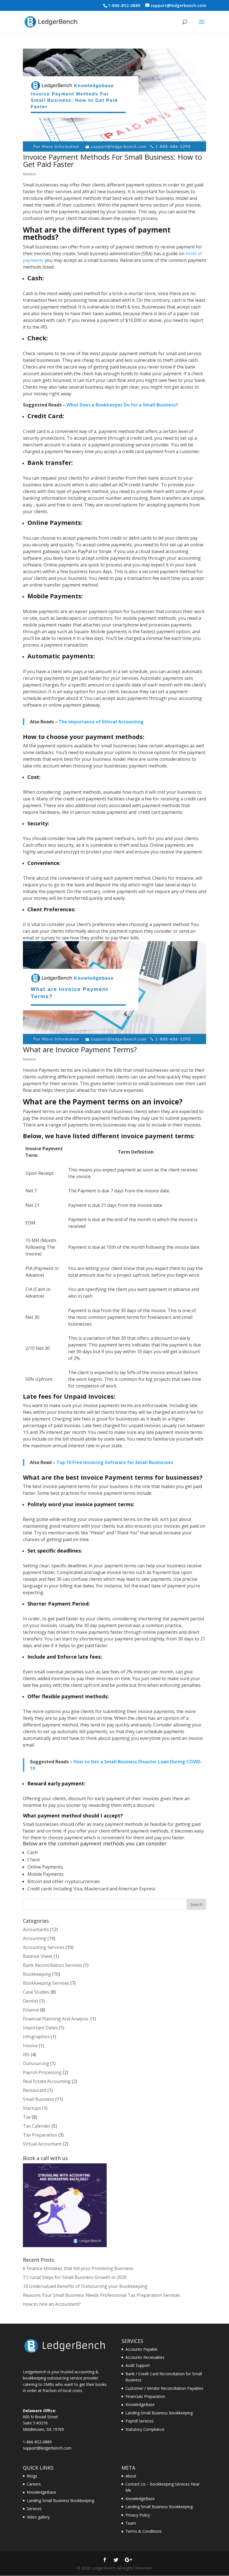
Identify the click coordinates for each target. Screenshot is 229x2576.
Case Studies (36, 1992)
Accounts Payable (141, 2349)
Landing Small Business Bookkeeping (159, 2413)
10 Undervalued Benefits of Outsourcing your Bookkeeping (85, 2286)
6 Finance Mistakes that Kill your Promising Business (78, 2268)
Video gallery (38, 2517)
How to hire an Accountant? (52, 2304)
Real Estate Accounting (47, 2081)
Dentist (31, 2001)
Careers (34, 2484)
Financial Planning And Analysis (56, 2019)
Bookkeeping (37, 1974)
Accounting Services (44, 1947)
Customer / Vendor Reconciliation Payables (164, 2388)
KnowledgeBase (140, 2404)
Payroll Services (139, 2421)
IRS (26, 2054)
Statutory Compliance (145, 2429)
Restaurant (35, 2090)
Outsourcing (36, 2063)
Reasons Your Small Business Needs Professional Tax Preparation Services (102, 2295)
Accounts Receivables (145, 2357)
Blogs (32, 2476)
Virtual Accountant (42, 2144)
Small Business (39, 2099)
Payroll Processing (42, 2072)
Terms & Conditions (144, 2531)
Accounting (35, 1938)
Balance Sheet (38, 1956)
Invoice (29, 174)
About (131, 2476)
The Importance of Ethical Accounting (101, 722)
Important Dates (40, 2028)
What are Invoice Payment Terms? (80, 1049)
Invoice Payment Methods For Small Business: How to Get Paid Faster (112, 161)
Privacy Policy (138, 2515)
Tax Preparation (40, 2135)
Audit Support (138, 2365)
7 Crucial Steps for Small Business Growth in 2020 (75, 2277)
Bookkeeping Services (46, 1983)
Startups (32, 2108)
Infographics (36, 2037)
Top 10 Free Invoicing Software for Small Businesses (115, 1462)
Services (34, 2509)
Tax (27, 2117)
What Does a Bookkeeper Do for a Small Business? (122, 405)
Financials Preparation (145, 2396)
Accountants (36, 1929)
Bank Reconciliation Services (53, 1965)
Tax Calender (37, 2126)
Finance (31, 2010)
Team (131, 2523)
